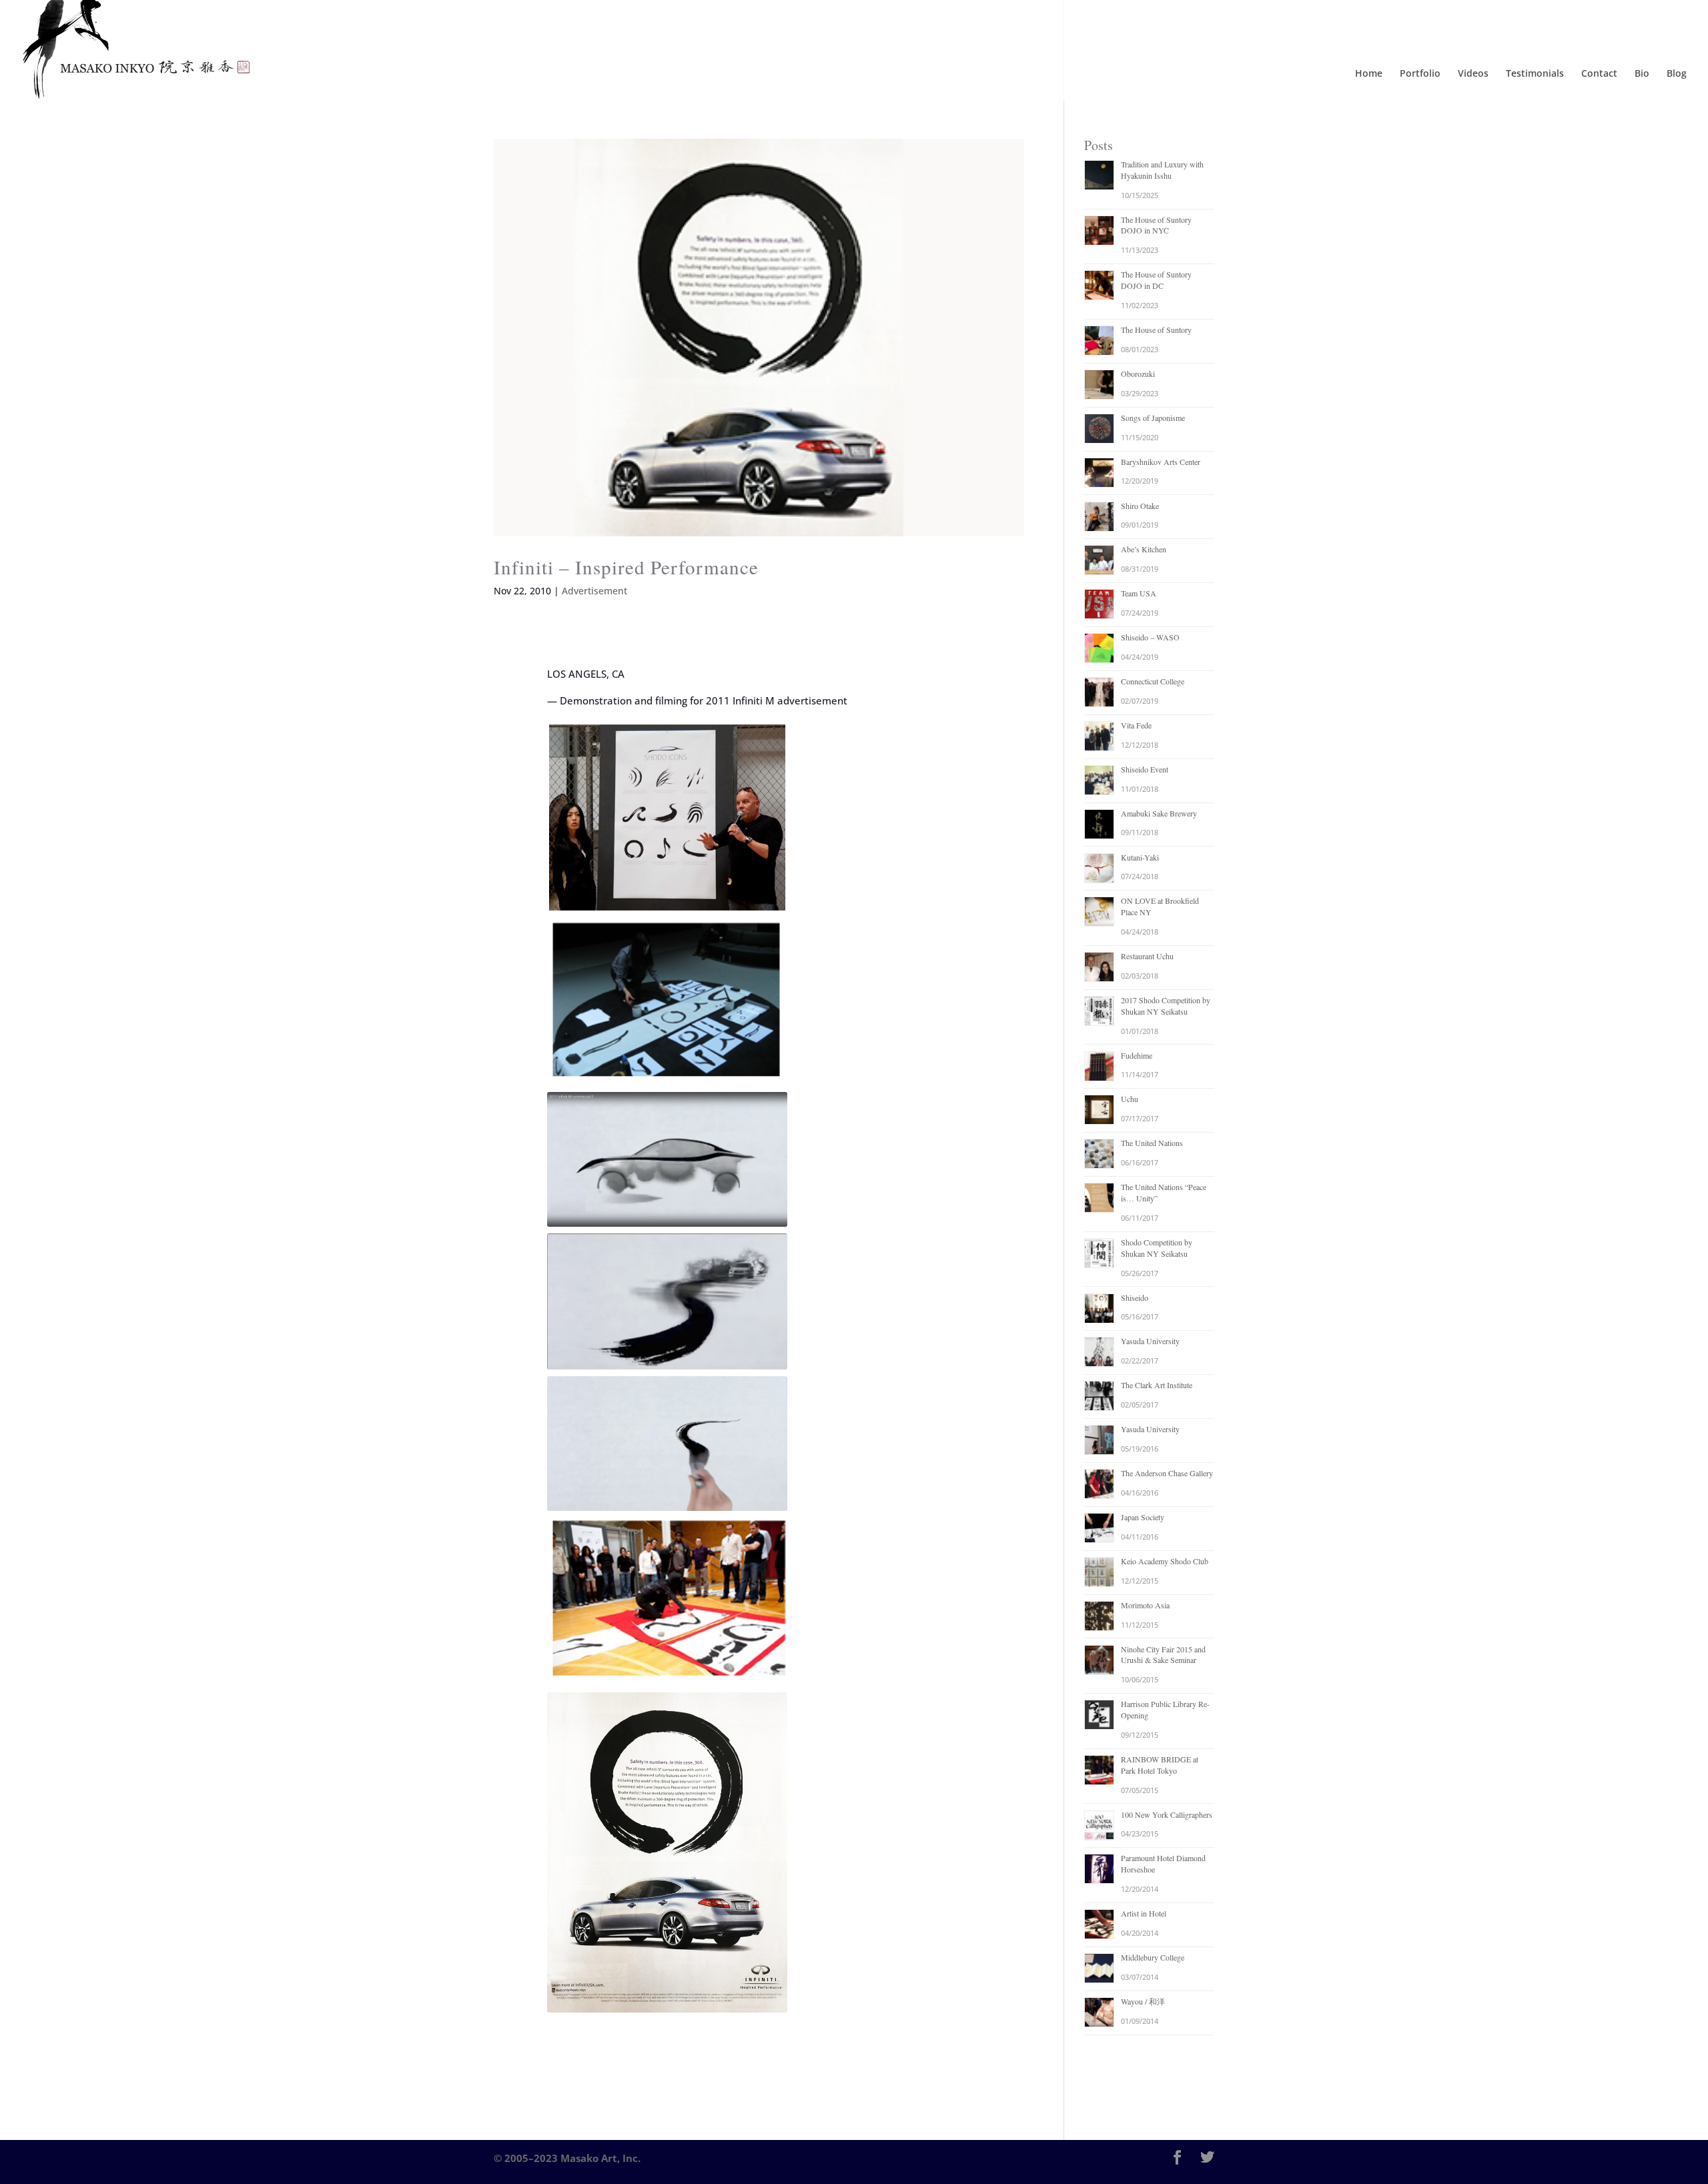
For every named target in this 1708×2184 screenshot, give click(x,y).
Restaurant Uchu (1147, 956)
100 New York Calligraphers (1167, 1814)
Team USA (1139, 593)
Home (1369, 74)
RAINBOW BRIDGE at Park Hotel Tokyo (1160, 1765)
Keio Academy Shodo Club (1165, 1561)
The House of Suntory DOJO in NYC (1156, 225)
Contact (1599, 74)
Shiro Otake (1140, 506)
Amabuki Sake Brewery (1159, 813)
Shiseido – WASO (1150, 637)
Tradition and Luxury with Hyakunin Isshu (1162, 170)
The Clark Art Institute (1157, 1385)
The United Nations (1152, 1143)
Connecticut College (1153, 681)
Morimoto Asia (1145, 1605)
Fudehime (1137, 1055)
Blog (1677, 74)
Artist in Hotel (1144, 1913)
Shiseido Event (1145, 769)
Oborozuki (1138, 374)
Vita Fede (1136, 725)
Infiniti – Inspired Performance (626, 567)
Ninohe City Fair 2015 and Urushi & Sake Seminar (1163, 1655)
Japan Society (1143, 1517)
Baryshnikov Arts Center (1161, 462)
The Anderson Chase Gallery (1167, 1473)
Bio (1642, 74)
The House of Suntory (1156, 330)
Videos (1473, 74)
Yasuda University (1150, 1341)
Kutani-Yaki (1140, 857)
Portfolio (1420, 74)
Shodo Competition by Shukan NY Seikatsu (1157, 1248)
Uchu (1130, 1099)
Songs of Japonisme (1153, 418)
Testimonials (1535, 74)
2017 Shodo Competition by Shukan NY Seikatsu (1166, 1006)
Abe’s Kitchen (1144, 549)
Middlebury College (1153, 1957)
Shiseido (1135, 1297)
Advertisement (594, 591)
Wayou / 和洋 (1143, 2001)
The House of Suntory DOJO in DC (1156, 280)
